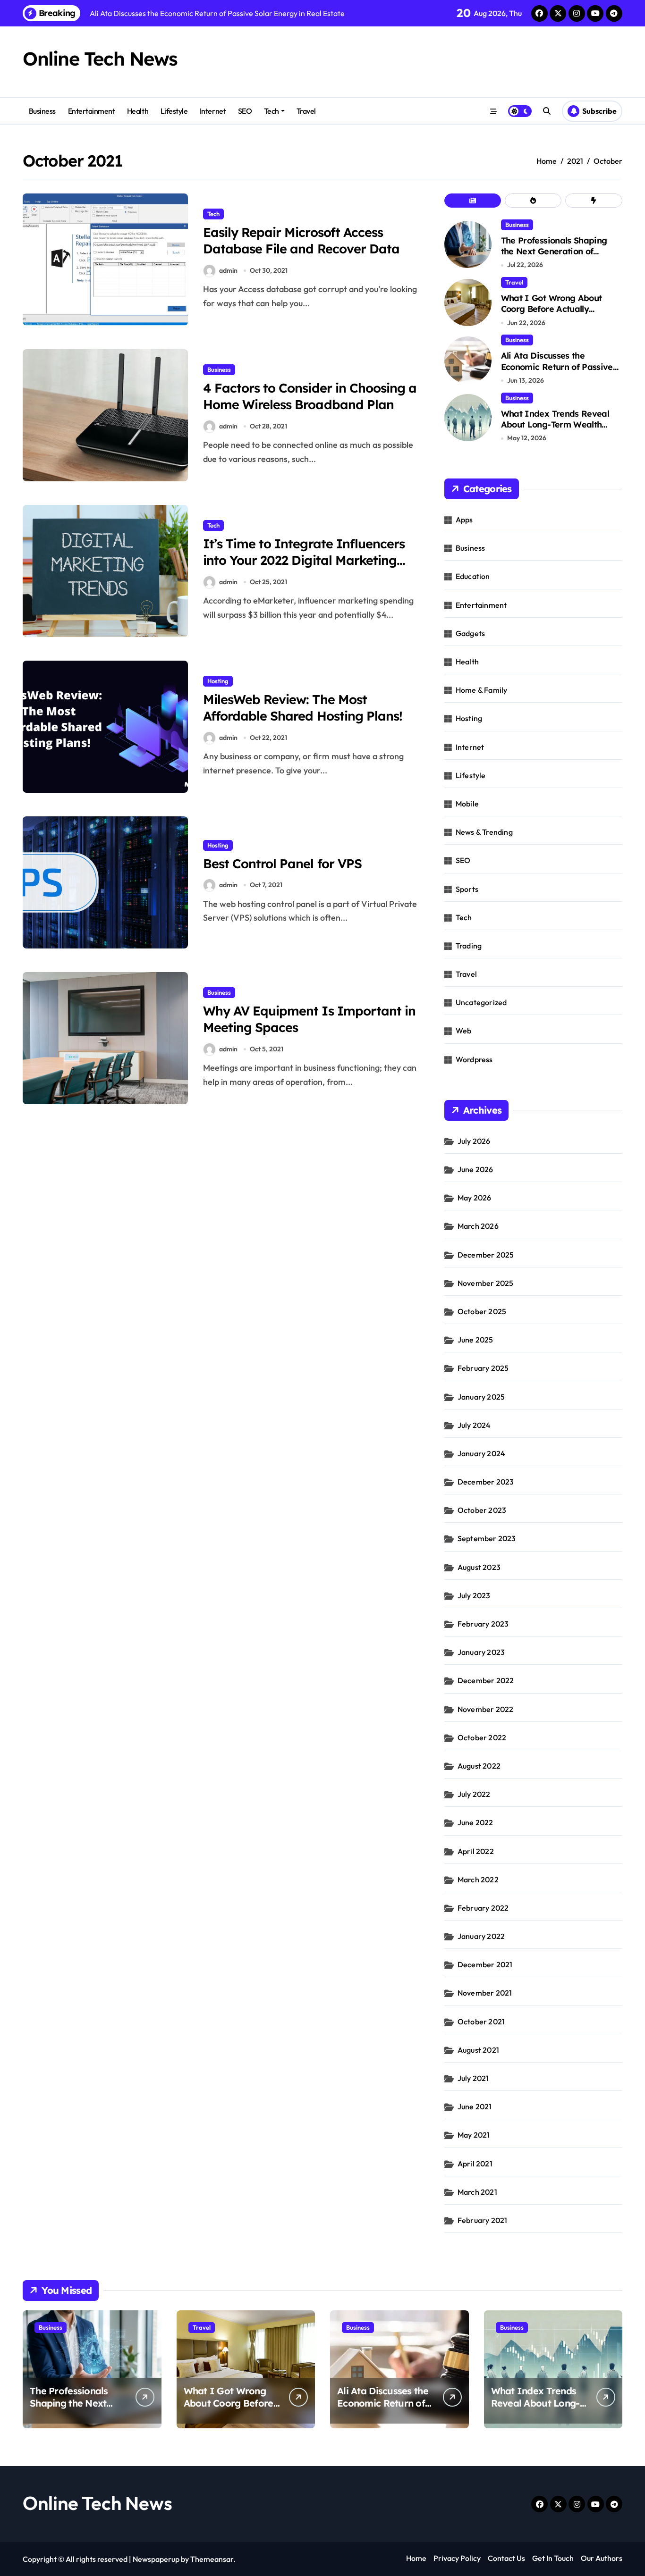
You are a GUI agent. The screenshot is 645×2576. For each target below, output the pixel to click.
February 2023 (483, 1624)
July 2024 (474, 1425)
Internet (213, 111)
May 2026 (475, 1198)
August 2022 (479, 1766)
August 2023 (479, 1567)
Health (138, 111)
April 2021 (475, 2164)
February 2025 (483, 1368)
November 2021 (485, 1993)
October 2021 (481, 2022)
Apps (464, 520)
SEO (245, 111)
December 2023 (486, 1482)
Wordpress (474, 1059)
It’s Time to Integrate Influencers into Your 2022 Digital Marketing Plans (304, 560)
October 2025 (482, 1311)
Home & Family (482, 690)
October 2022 (482, 1737)
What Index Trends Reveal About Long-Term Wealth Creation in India (555, 425)
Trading (469, 946)
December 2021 (485, 1964)
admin (228, 270)
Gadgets (470, 633)
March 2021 (477, 2192)
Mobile (467, 804)
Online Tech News (100, 59)
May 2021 (474, 2135)
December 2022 (486, 1680)
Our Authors (602, 2558)
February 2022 (483, 1908)
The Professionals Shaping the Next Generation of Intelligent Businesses (554, 252)
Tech (272, 111)
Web (464, 1031)
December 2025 (486, 1255)
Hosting (218, 681)
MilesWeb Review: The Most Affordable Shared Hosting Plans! (303, 708)
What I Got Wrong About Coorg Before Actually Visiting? (552, 309)
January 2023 (481, 1652)
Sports (467, 889)
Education (473, 576)
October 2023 (482, 1510)
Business (42, 111)
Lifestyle (174, 111)
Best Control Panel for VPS (282, 864)
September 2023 (487, 1538)
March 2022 (478, 1880)
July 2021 (473, 2078)
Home (416, 2558)
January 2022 (481, 1936)
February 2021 (483, 2220)
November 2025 (486, 1283)
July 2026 (474, 1141)
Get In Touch (553, 2558)
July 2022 (474, 1794)
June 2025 (475, 1340)
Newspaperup (156, 2559)
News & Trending (484, 832)
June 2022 (475, 1822)
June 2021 (475, 2106)
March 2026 (478, 1226)
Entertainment (92, 111)
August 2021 (478, 2050)
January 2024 (481, 1453)
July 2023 (474, 1595)
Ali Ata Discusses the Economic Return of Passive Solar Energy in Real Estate (557, 367)
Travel (306, 111)
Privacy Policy (457, 2558)
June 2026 (475, 1169)
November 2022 (486, 1709)
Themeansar (212, 2559)
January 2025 (481, 1397)
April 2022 (476, 1851)
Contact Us (506, 2558)
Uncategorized (481, 1002)
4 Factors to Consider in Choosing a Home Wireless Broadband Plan (310, 396)
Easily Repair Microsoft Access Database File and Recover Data (301, 240)
